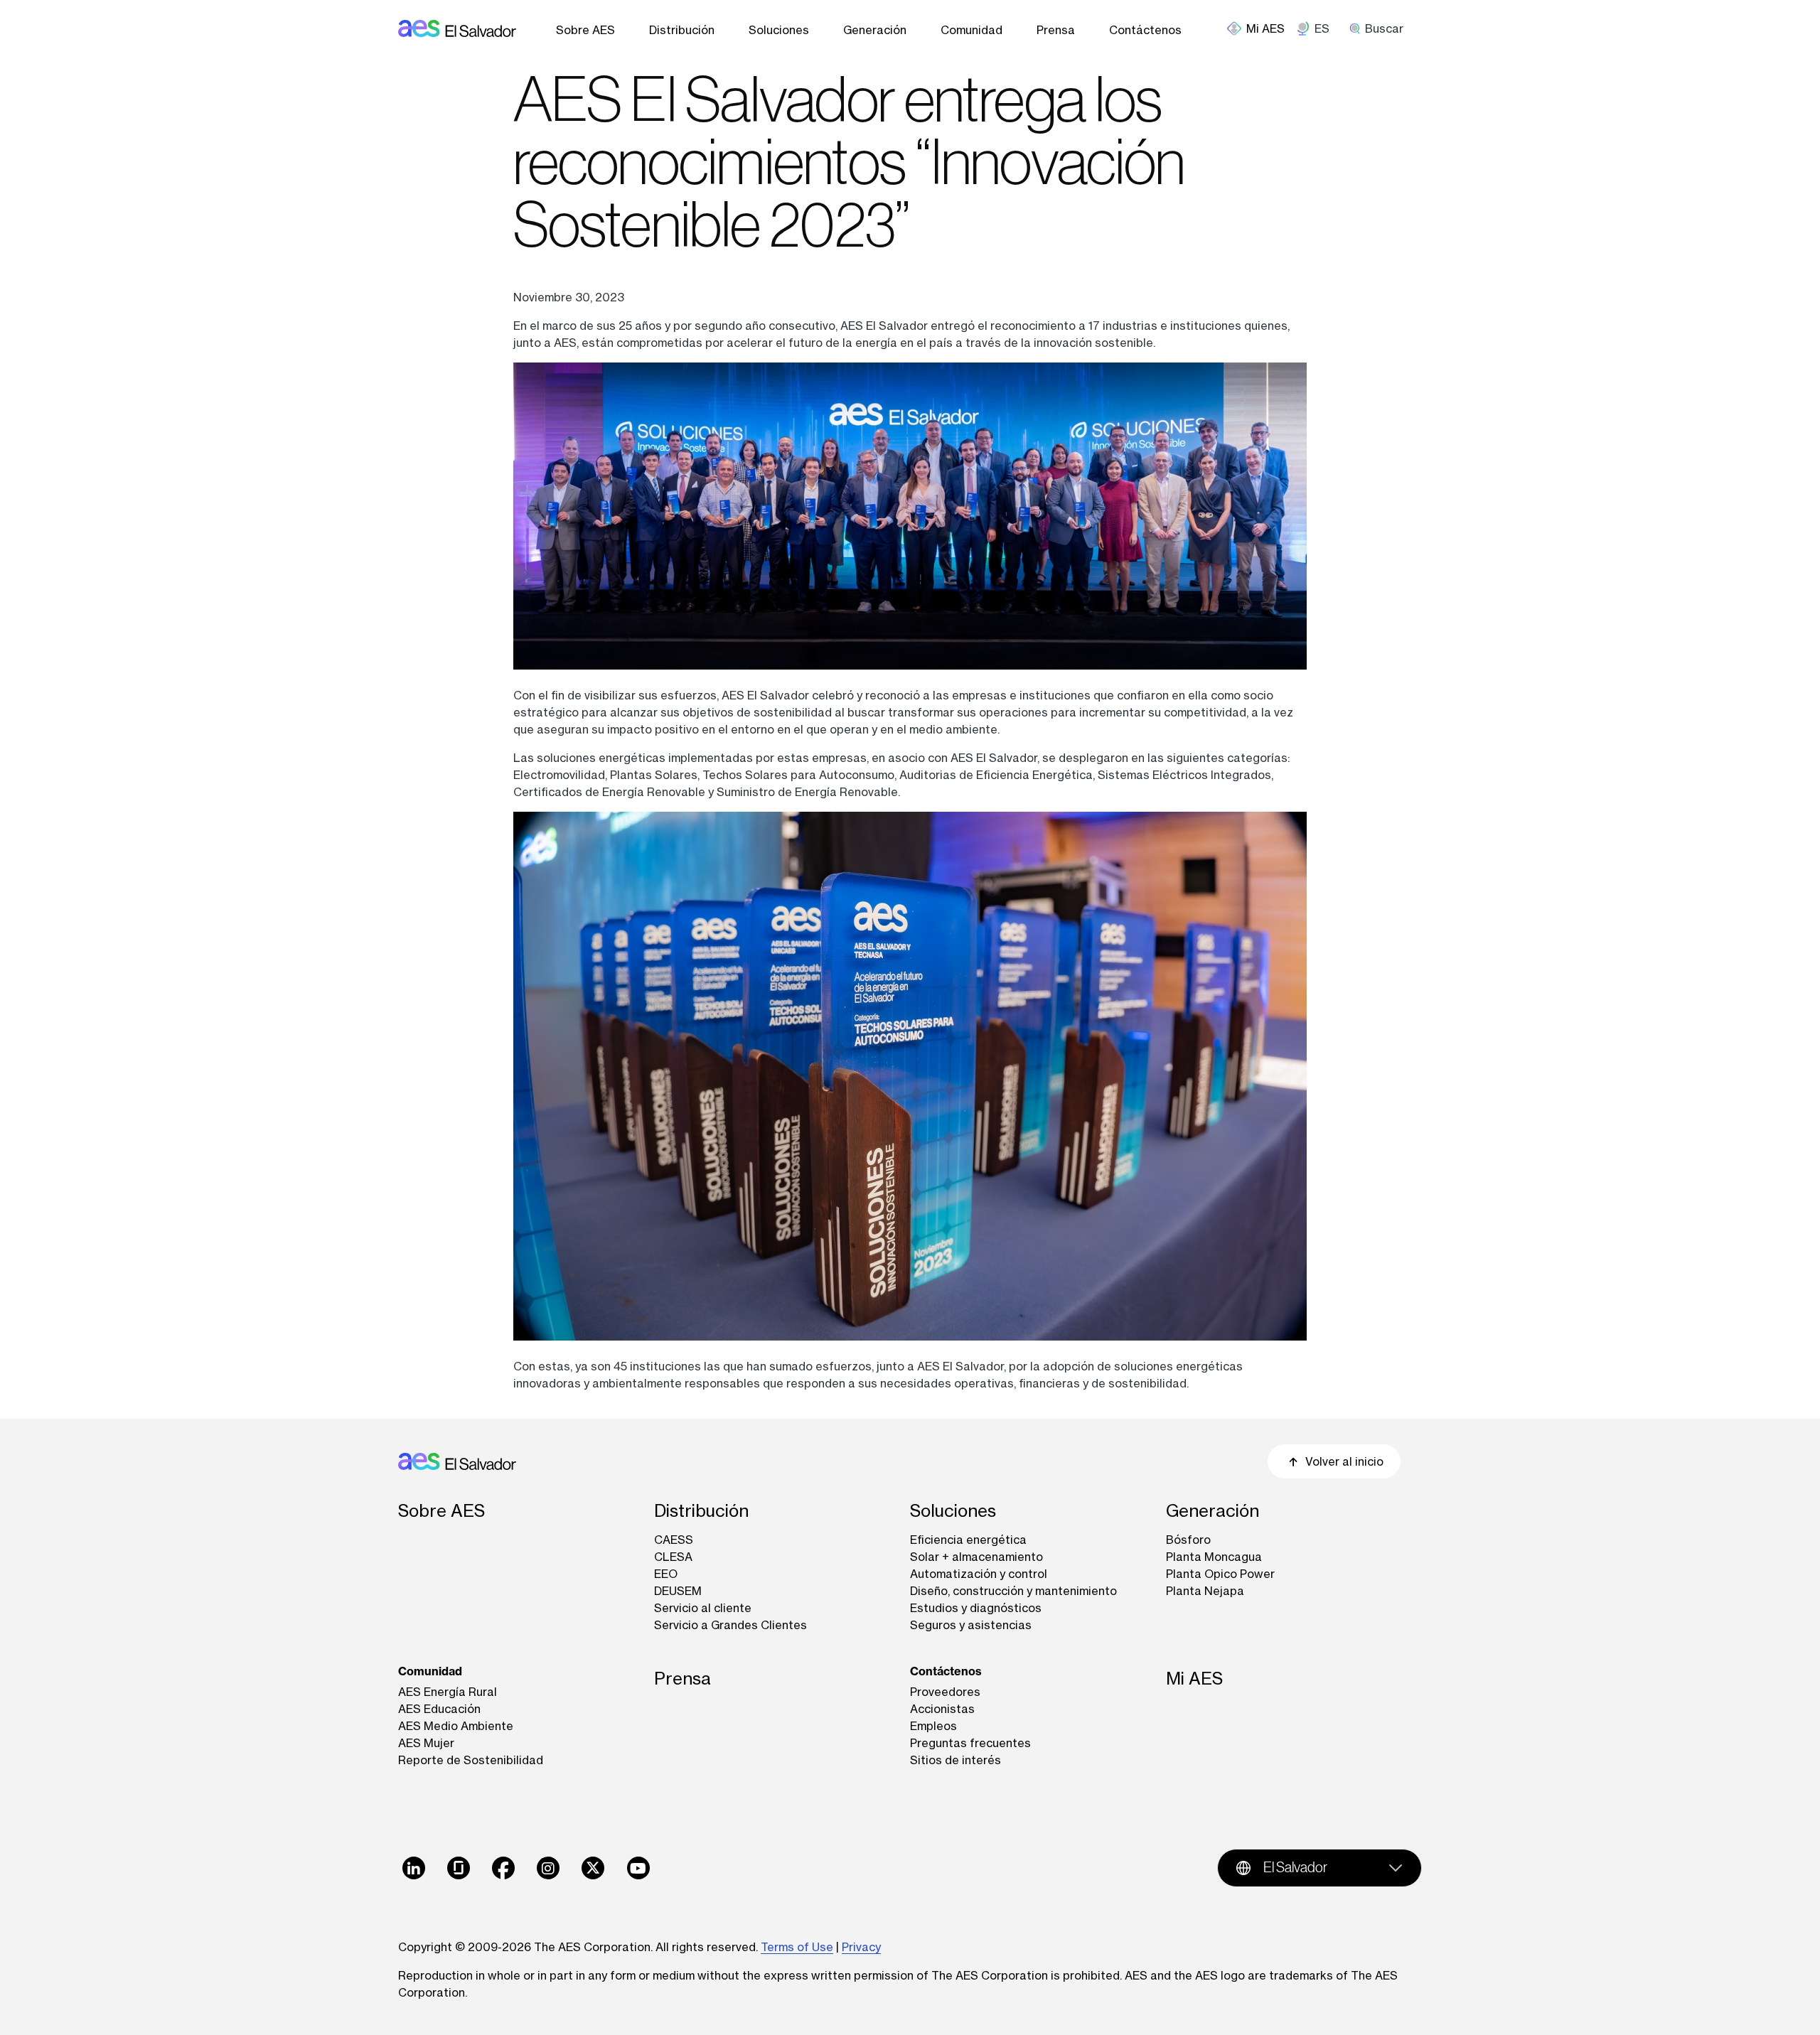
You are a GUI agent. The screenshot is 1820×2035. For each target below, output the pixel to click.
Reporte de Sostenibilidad (471, 1760)
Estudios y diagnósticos (976, 1608)
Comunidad (971, 30)
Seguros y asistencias (971, 1625)
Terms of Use (797, 1947)
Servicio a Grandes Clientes (730, 1625)
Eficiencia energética (968, 1540)
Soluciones (779, 30)
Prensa (1056, 30)
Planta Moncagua (1214, 1557)
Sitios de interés (955, 1760)
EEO (666, 1574)
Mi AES (1194, 1679)
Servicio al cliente (703, 1608)
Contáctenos (1145, 30)
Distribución (682, 30)
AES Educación (439, 1709)
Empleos (933, 1726)
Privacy (861, 1947)
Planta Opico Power (1220, 1574)
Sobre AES (585, 30)
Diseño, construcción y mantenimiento (1013, 1591)
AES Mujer (426, 1743)
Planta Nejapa (1205, 1591)
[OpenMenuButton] (1262, 28)
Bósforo (1188, 1540)
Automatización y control (979, 1574)
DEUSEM (678, 1591)
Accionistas (942, 1709)
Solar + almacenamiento (976, 1557)
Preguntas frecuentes (970, 1743)
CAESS (674, 1540)
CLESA (673, 1557)
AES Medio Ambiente (456, 1726)
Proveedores (945, 1692)
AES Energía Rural (448, 1692)
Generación (875, 30)
